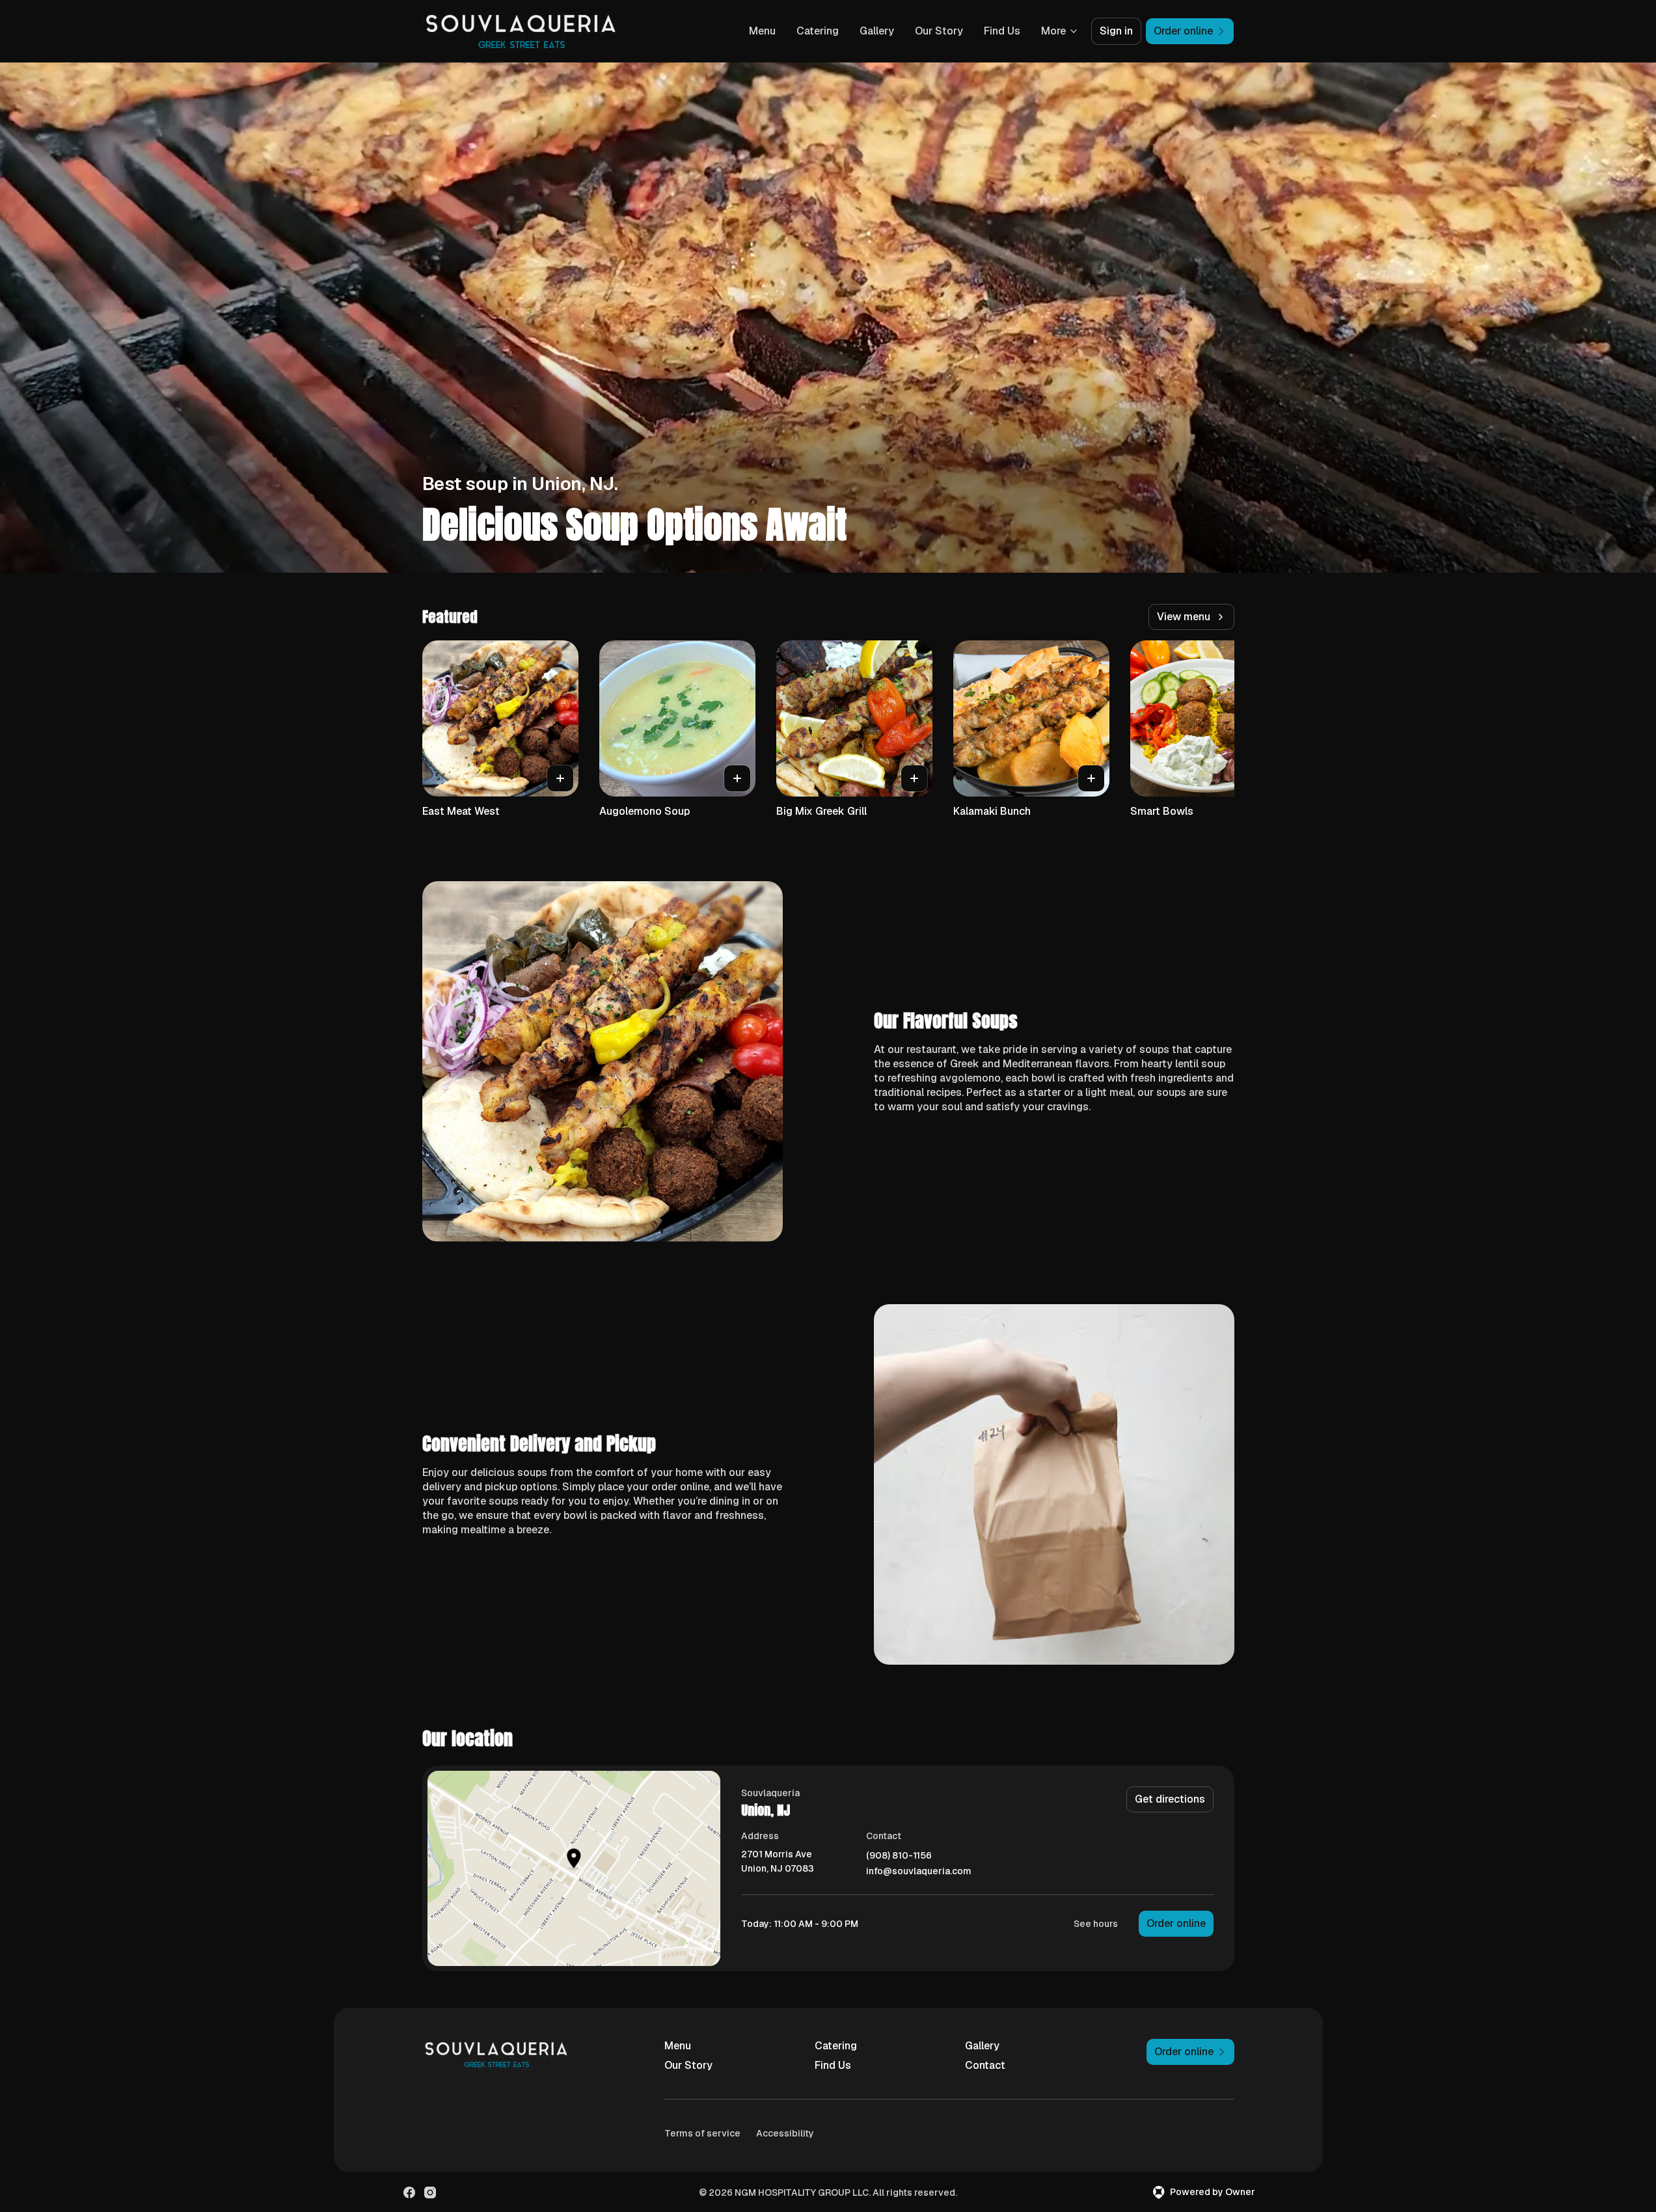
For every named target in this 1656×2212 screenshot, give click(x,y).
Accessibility (785, 2133)
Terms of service (702, 2133)
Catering (818, 31)
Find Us (1002, 31)
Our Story (939, 31)
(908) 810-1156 (899, 1856)
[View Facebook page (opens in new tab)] (409, 2192)
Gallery (877, 31)
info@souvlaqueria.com (919, 1871)
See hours (1096, 1924)
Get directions (1170, 1799)
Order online (1176, 1923)
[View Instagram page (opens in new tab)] (430, 2192)
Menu (762, 31)
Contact (985, 2065)
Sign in (1116, 31)
